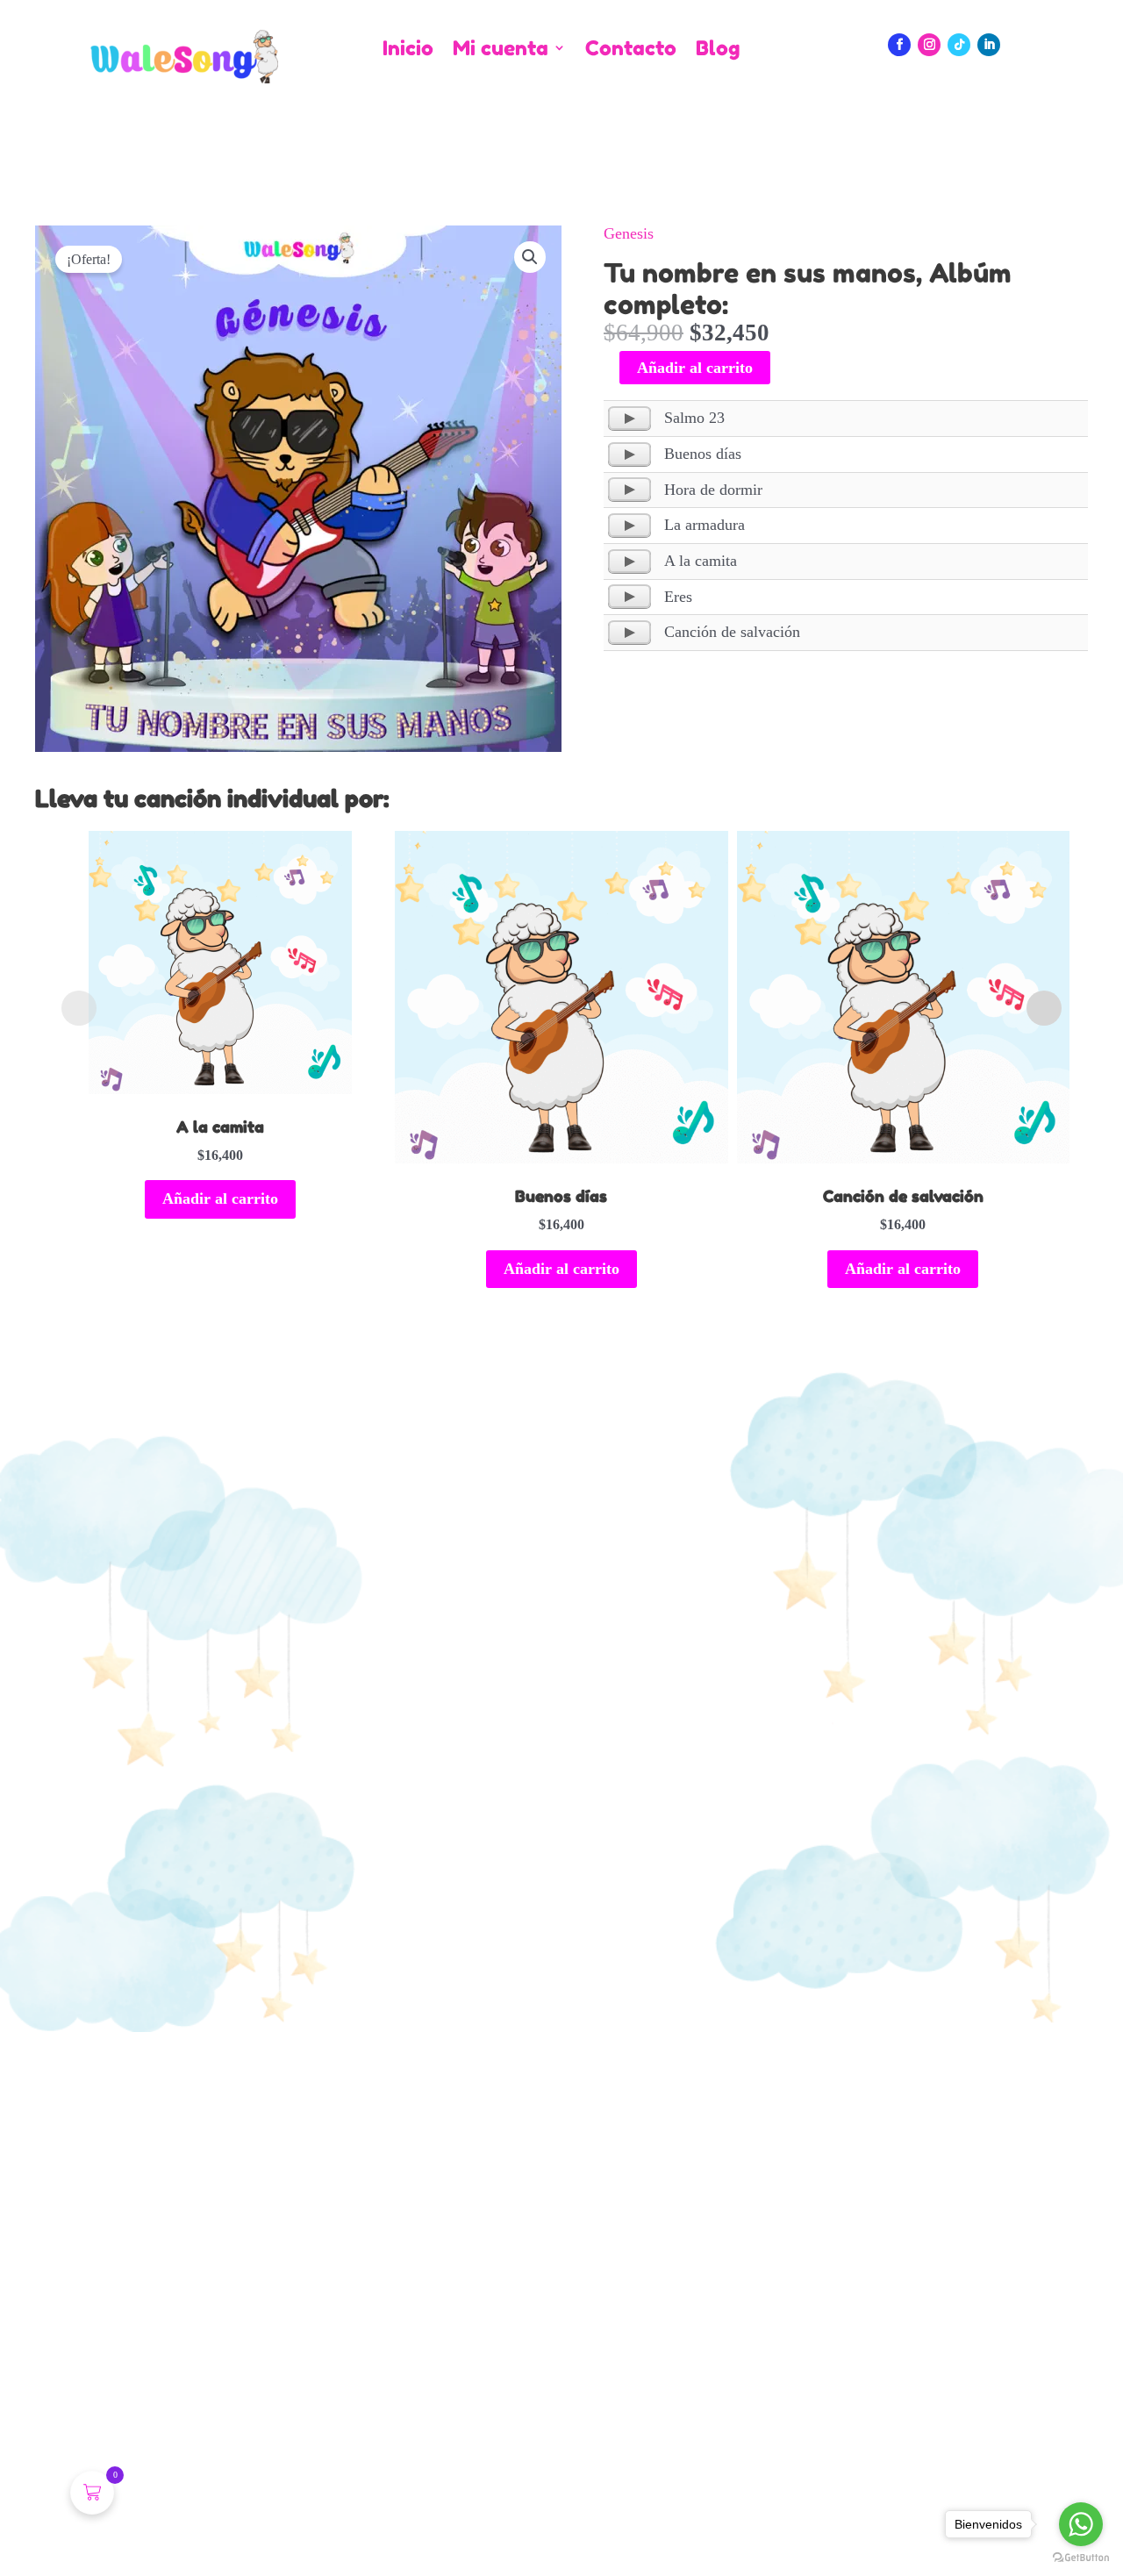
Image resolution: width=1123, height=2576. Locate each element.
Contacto (631, 49)
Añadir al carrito (695, 368)
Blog (718, 49)
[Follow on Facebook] (899, 45)
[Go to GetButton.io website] (1081, 2558)
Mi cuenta (501, 49)
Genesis (629, 233)
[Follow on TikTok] (959, 45)
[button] (530, 257)
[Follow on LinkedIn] (989, 45)
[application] (629, 419)
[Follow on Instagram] (929, 45)
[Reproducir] (629, 419)
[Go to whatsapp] (1081, 2524)
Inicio (408, 49)
